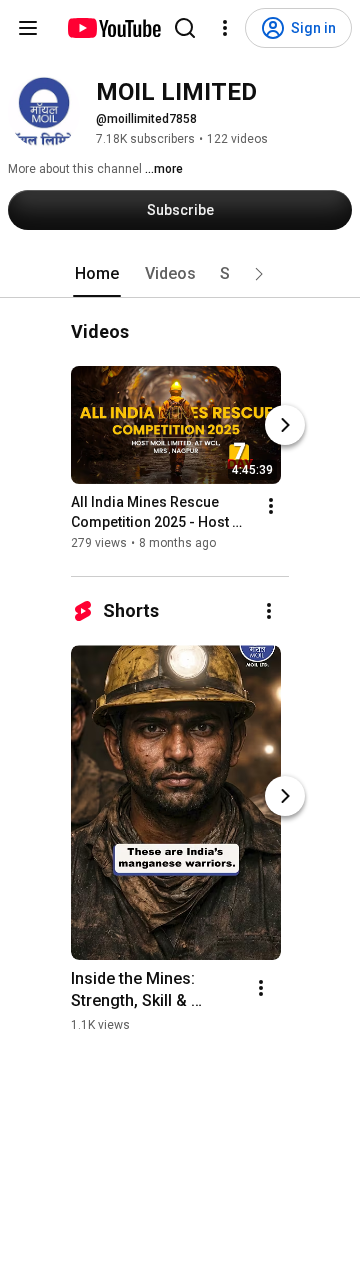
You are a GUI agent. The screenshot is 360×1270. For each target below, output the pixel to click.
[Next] (285, 425)
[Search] (185, 28)
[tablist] (180, 274)
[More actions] (271, 506)
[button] (259, 274)
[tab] (97, 274)
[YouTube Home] (113, 28)
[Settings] (225, 28)
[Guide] (28, 28)
